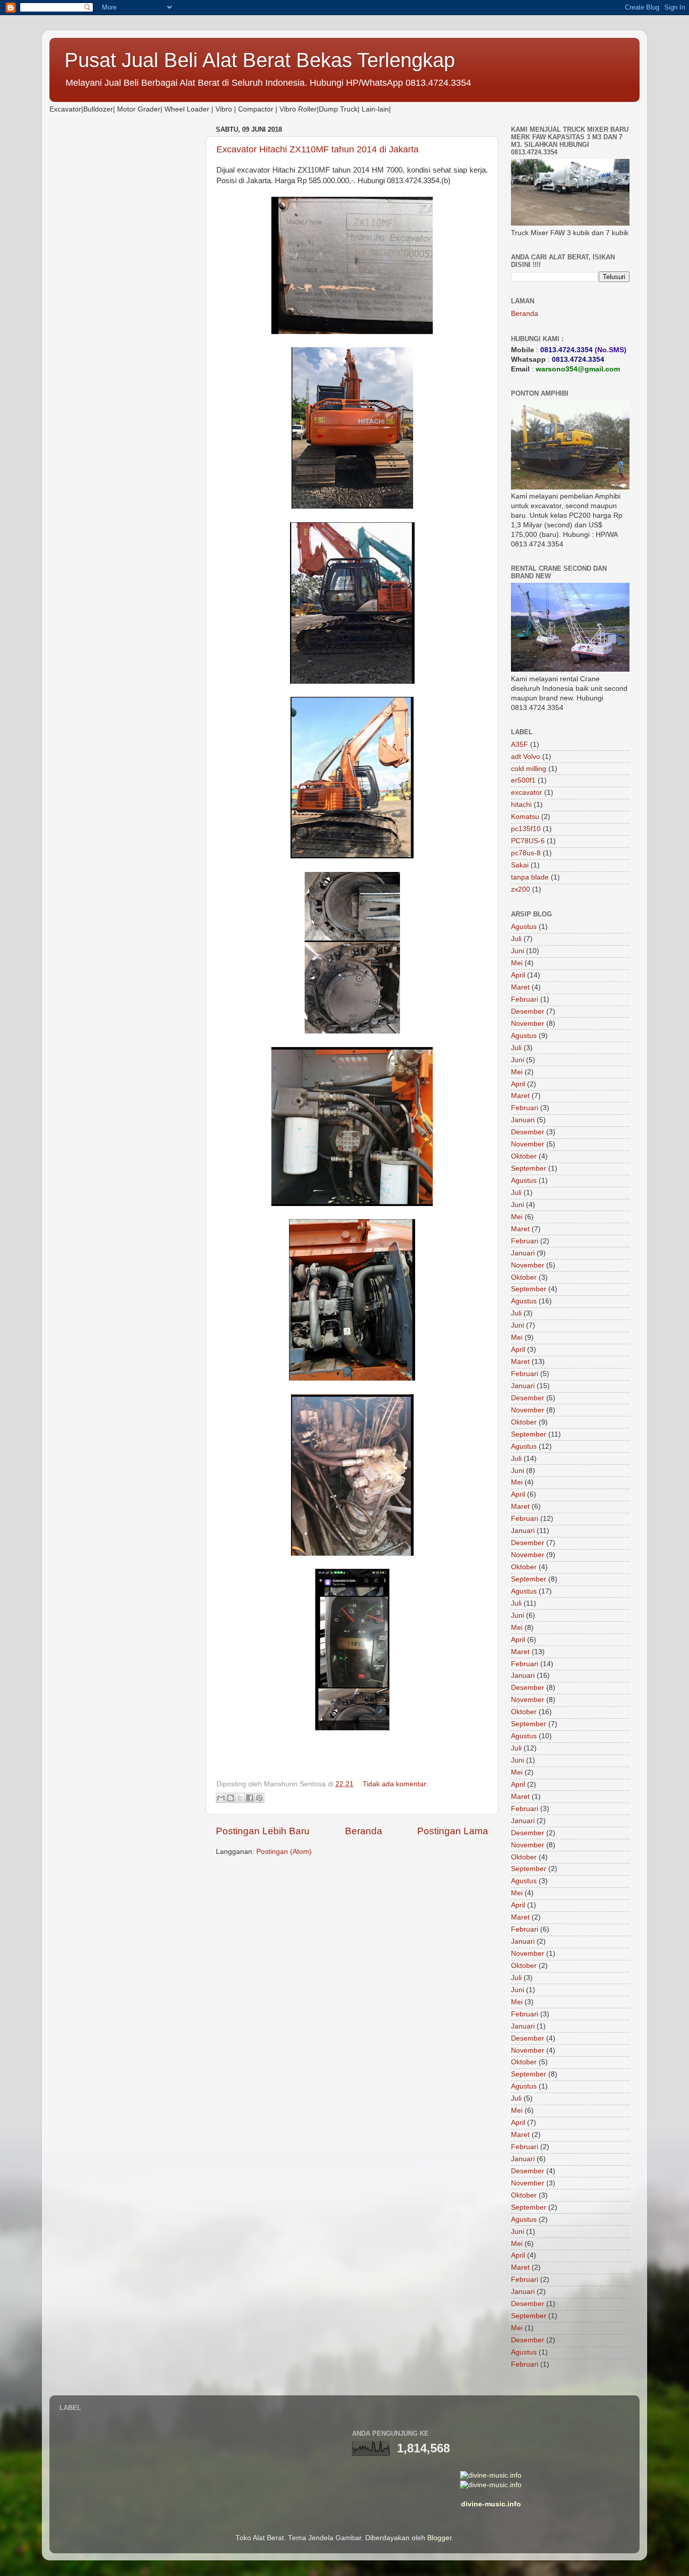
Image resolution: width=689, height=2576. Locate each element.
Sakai (520, 865)
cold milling (529, 769)
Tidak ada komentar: (395, 1784)
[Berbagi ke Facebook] (250, 1798)
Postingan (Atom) (284, 1852)
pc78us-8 (526, 853)
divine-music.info (491, 2504)
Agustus (524, 927)
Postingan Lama (453, 1831)
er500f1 (523, 780)
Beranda (364, 1831)
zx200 (521, 889)
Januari (523, 1120)
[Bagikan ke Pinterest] (259, 1798)
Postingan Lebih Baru (263, 1831)
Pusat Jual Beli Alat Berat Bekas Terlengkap (260, 60)
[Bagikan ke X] (240, 1798)
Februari (525, 999)
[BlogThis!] (231, 1798)
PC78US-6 (528, 841)
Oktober (524, 1156)
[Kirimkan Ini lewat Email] (221, 1798)
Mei (517, 963)
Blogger (439, 2538)
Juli (516, 939)
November (528, 1024)
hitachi (521, 805)
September (529, 1168)
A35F (520, 745)
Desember (528, 1011)
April (518, 975)
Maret (520, 987)
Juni (518, 951)
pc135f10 (526, 829)
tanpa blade (530, 877)
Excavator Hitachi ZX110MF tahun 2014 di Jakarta (318, 149)
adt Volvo (526, 757)
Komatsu (525, 817)
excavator (527, 792)
